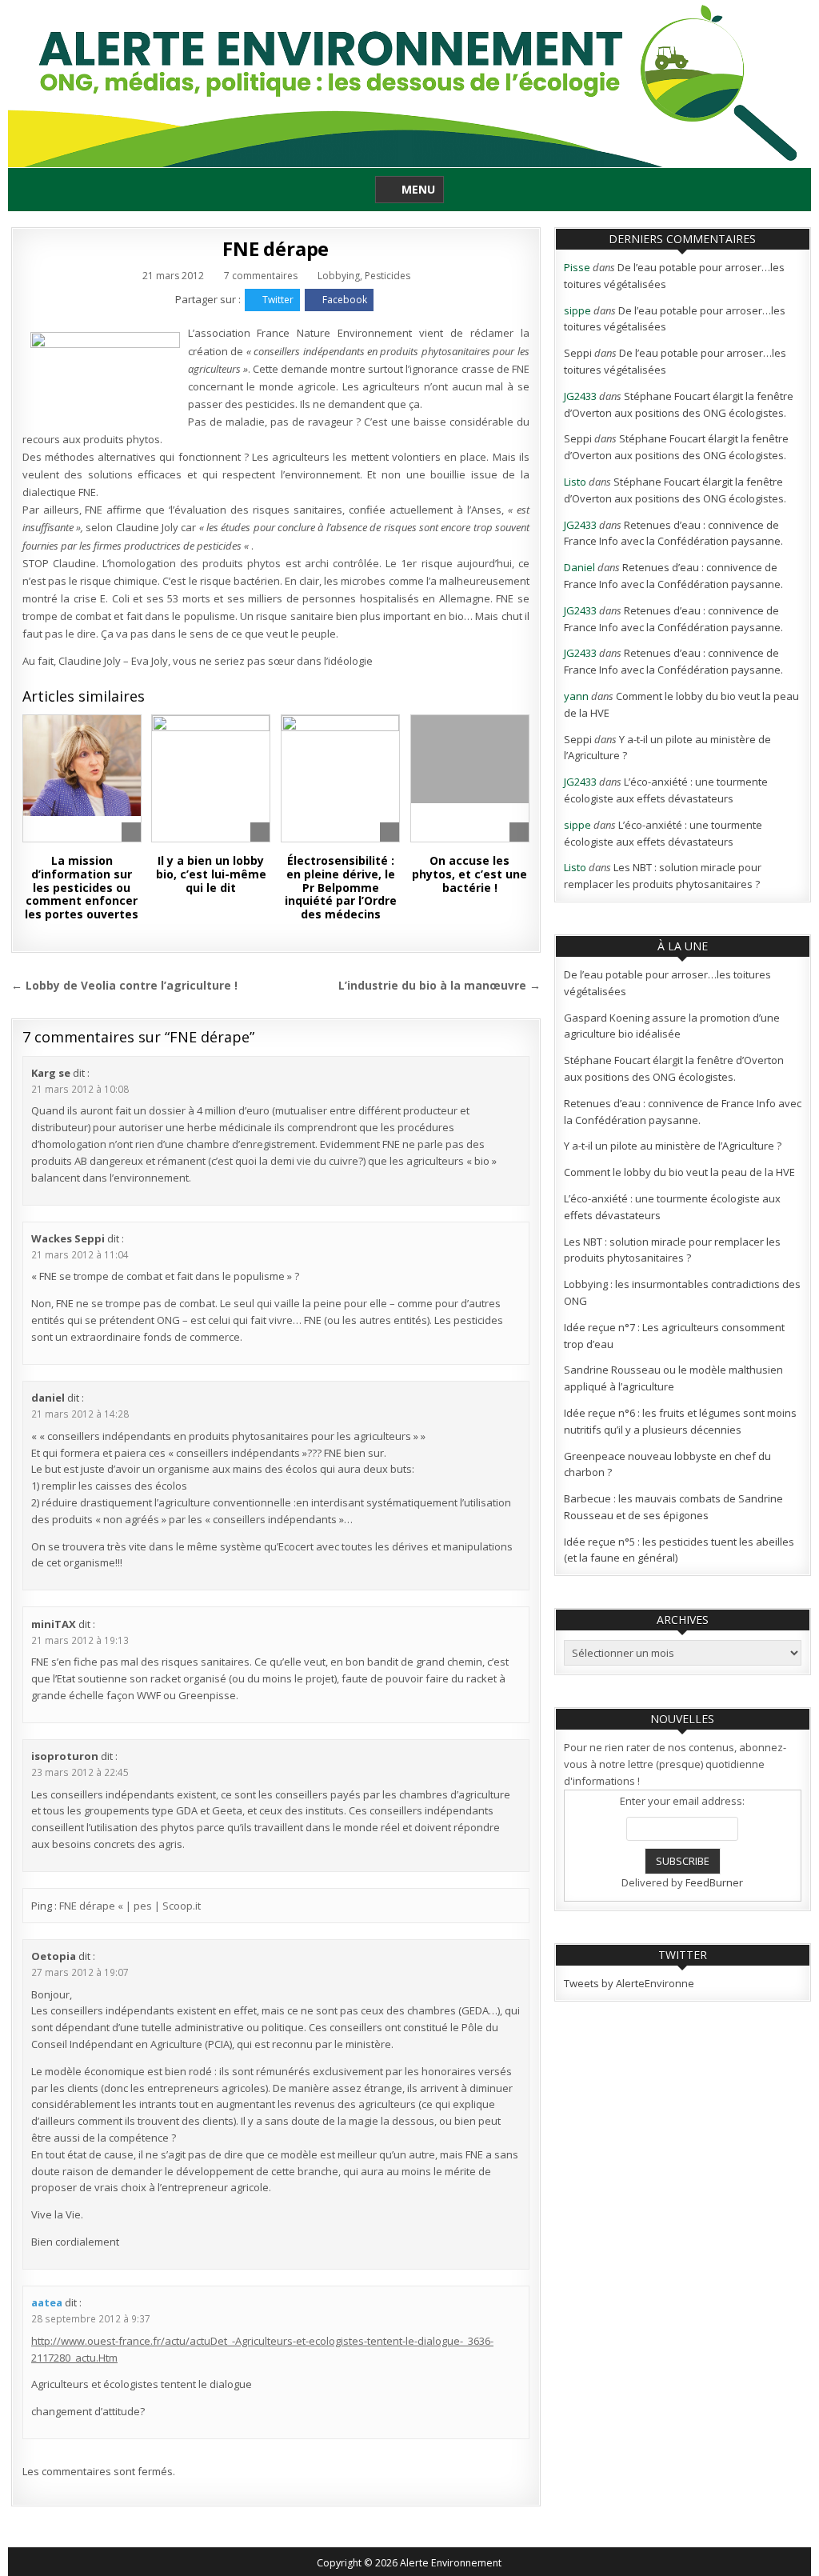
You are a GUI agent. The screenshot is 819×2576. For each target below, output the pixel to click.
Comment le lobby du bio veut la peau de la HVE (679, 1172)
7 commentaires (261, 276)
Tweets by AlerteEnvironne (629, 1983)
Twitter (278, 300)
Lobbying (339, 276)
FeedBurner (714, 1882)
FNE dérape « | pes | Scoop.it (130, 1906)
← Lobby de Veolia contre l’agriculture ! (124, 985)
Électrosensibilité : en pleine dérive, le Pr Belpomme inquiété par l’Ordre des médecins (341, 887)
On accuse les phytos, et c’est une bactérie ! (469, 874)
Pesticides (388, 276)
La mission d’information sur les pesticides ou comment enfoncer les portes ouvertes (82, 887)
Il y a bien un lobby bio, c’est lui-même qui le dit (211, 874)
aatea (47, 2302)
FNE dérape (276, 248)
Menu (418, 189)
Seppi (578, 353)
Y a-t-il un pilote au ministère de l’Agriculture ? (673, 1146)
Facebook (345, 300)
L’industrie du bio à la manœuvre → (439, 985)
